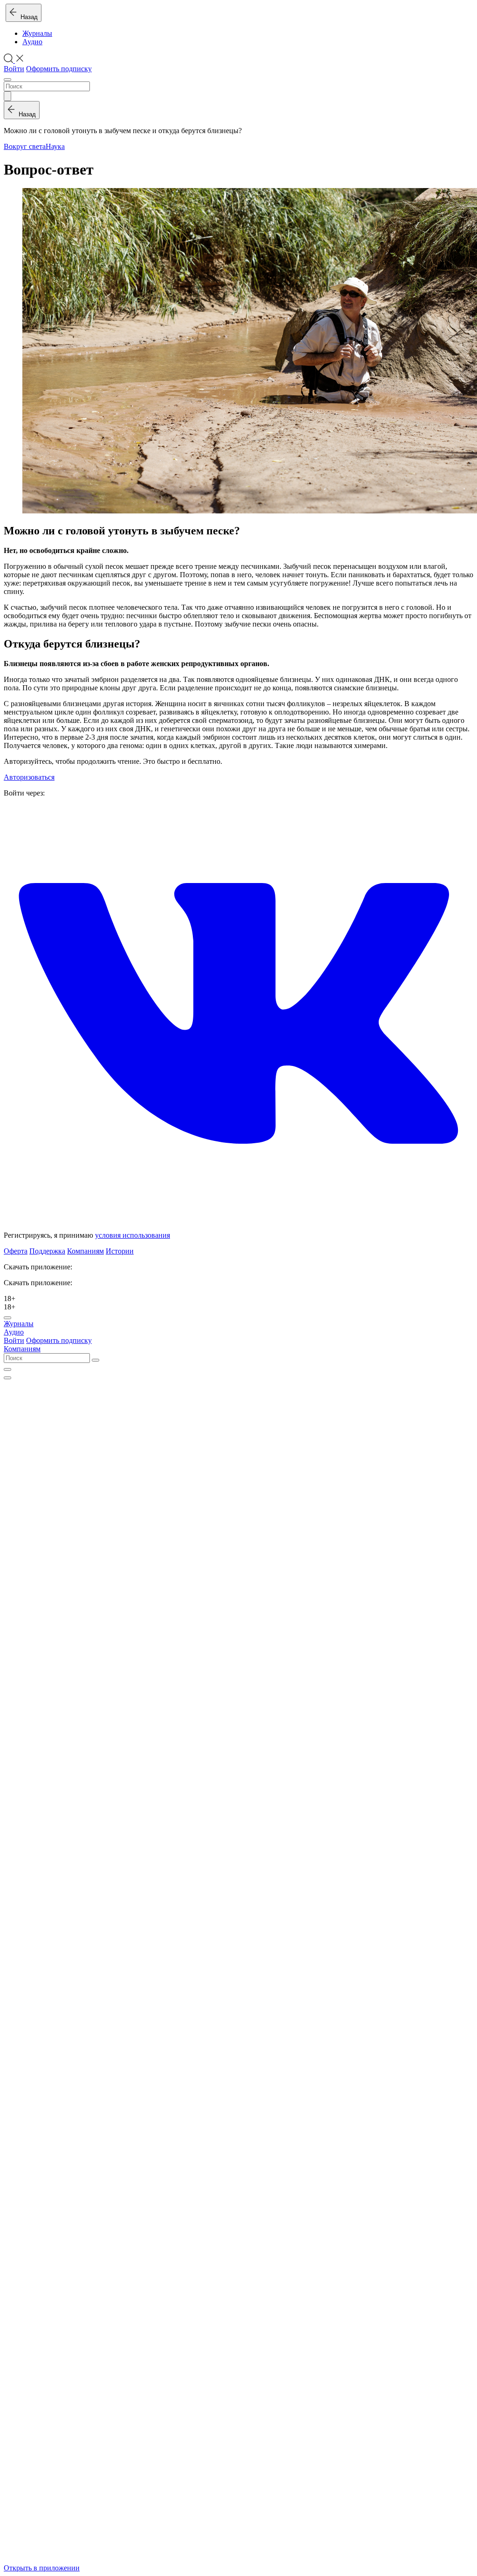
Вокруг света (25, 146)
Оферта (16, 1251)
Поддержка (47, 1251)
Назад (27, 17)
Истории (120, 1251)
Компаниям (85, 1251)
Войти (14, 69)
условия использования (133, 1235)
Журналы (37, 33)
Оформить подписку (59, 69)
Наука (55, 146)
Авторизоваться (29, 777)
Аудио (32, 42)
